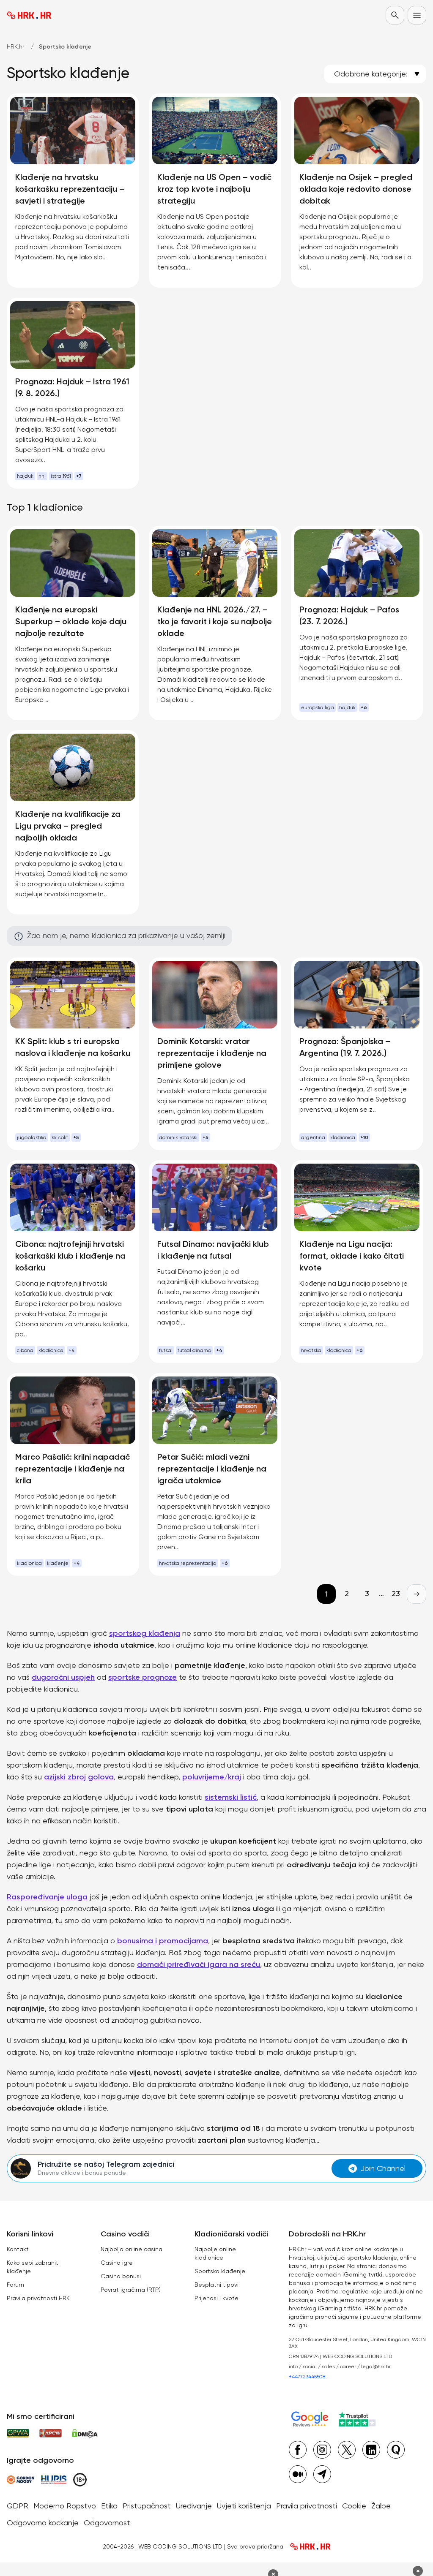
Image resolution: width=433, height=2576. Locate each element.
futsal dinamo (194, 1350)
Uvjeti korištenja (244, 2506)
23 (396, 1593)
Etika (109, 2506)
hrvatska (311, 1350)
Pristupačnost (147, 2506)
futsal (166, 1350)
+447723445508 (307, 2377)
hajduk (25, 476)
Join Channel (383, 2168)
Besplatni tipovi (216, 2285)
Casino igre (117, 2263)
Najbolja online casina (132, 2249)
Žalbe (381, 2506)
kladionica (343, 1137)
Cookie (354, 2506)
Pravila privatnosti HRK (38, 2298)
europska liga (318, 707)
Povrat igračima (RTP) (131, 2290)
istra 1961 (61, 476)
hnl (42, 476)
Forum (15, 2285)
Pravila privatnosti (307, 2506)
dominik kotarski (178, 1137)
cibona (25, 1350)
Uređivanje (194, 2506)
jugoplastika (32, 1137)
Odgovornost (107, 2523)
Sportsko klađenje (220, 2271)
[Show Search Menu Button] (395, 15)
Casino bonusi (121, 2276)
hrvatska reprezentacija (188, 1563)
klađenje (58, 1563)
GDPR (18, 2506)
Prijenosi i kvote (216, 2298)
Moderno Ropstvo (65, 2506)
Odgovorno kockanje (43, 2523)
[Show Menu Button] (417, 15)
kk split (60, 1137)
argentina (313, 1137)
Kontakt (18, 2249)
